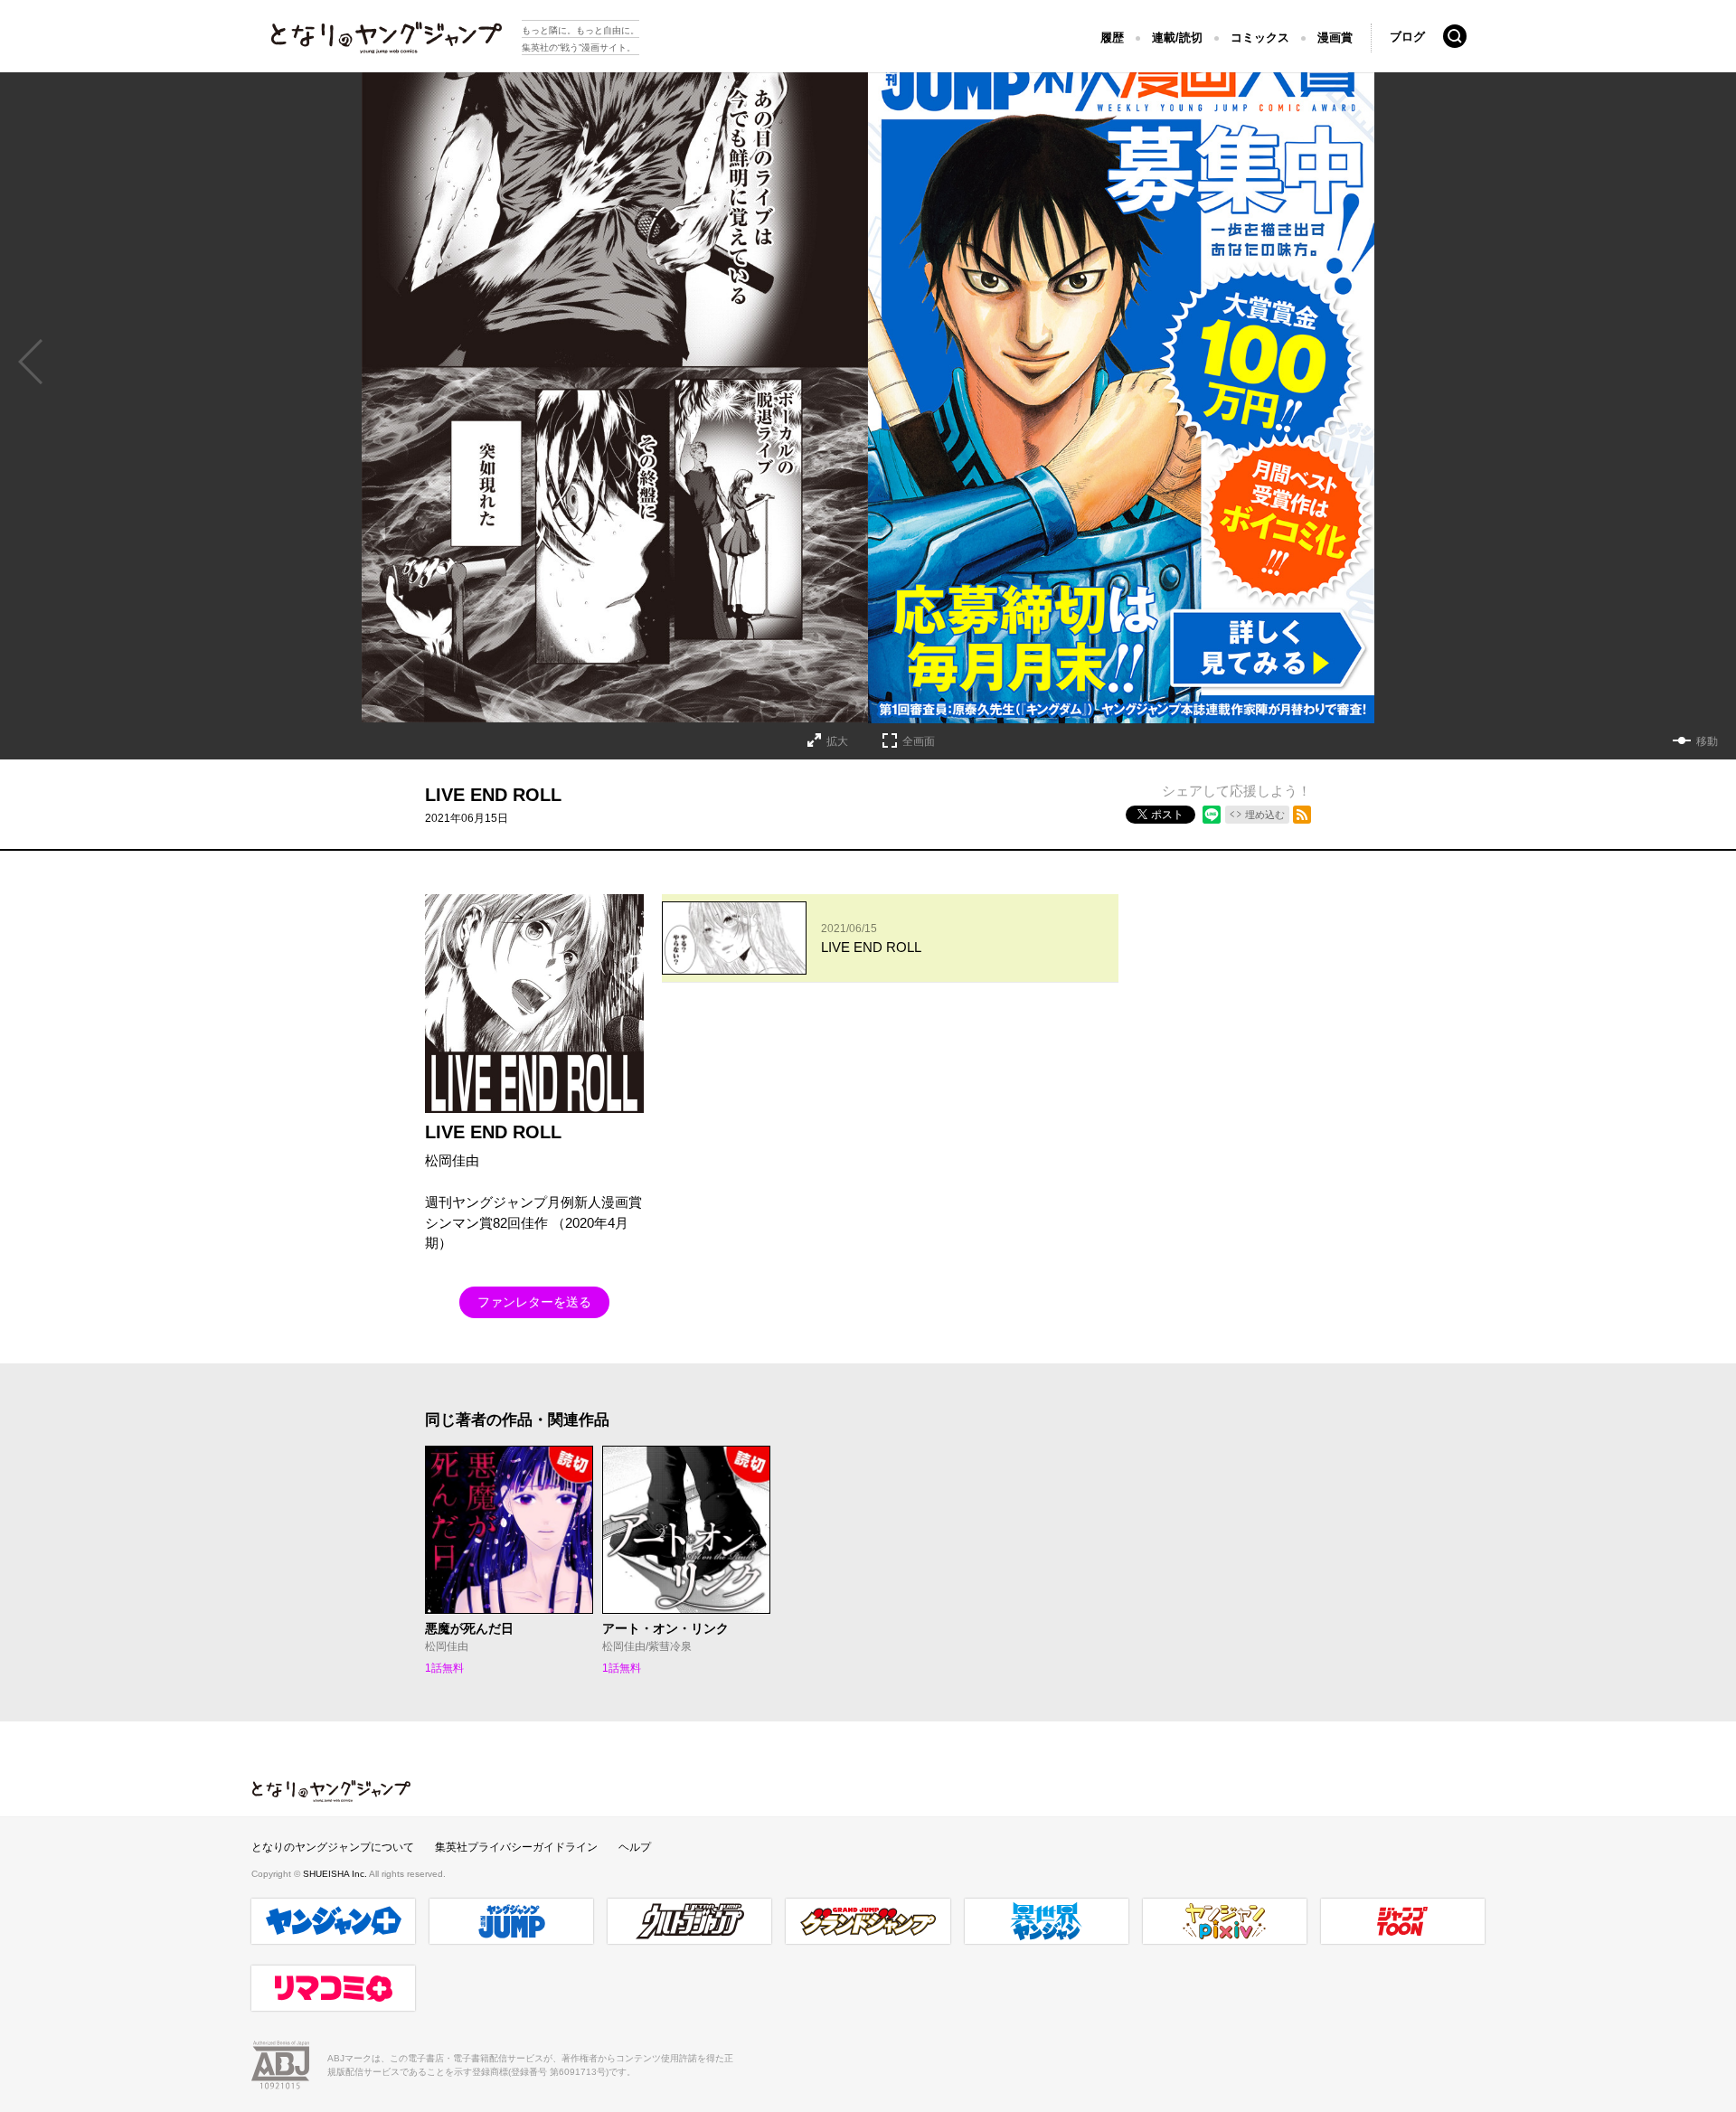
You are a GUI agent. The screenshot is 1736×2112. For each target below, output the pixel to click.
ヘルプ (635, 1847)
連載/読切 (1177, 38)
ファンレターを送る (534, 1302)
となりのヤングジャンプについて (333, 1847)
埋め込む (1265, 815)
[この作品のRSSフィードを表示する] (1302, 815)
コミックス (1260, 38)
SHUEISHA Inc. (336, 1874)
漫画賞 (1335, 38)
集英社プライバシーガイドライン (516, 1847)
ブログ (1407, 37)
